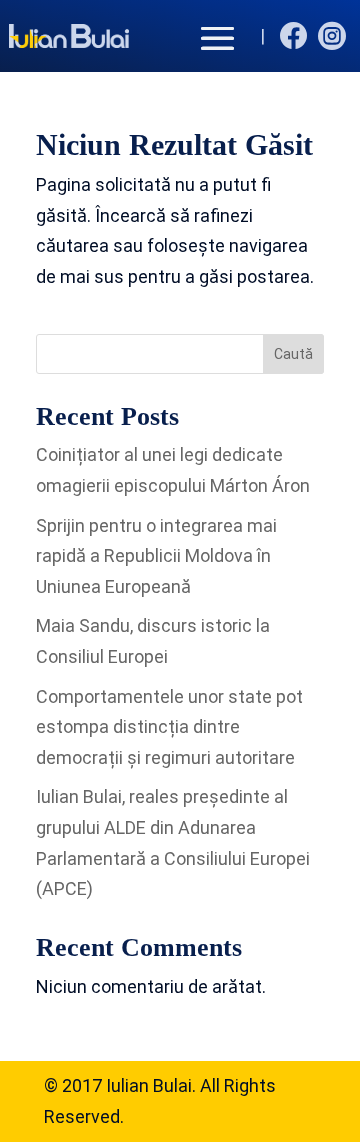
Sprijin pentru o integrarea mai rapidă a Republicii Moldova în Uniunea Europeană (156, 556)
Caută (293, 354)
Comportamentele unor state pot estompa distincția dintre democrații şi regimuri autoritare (169, 727)
